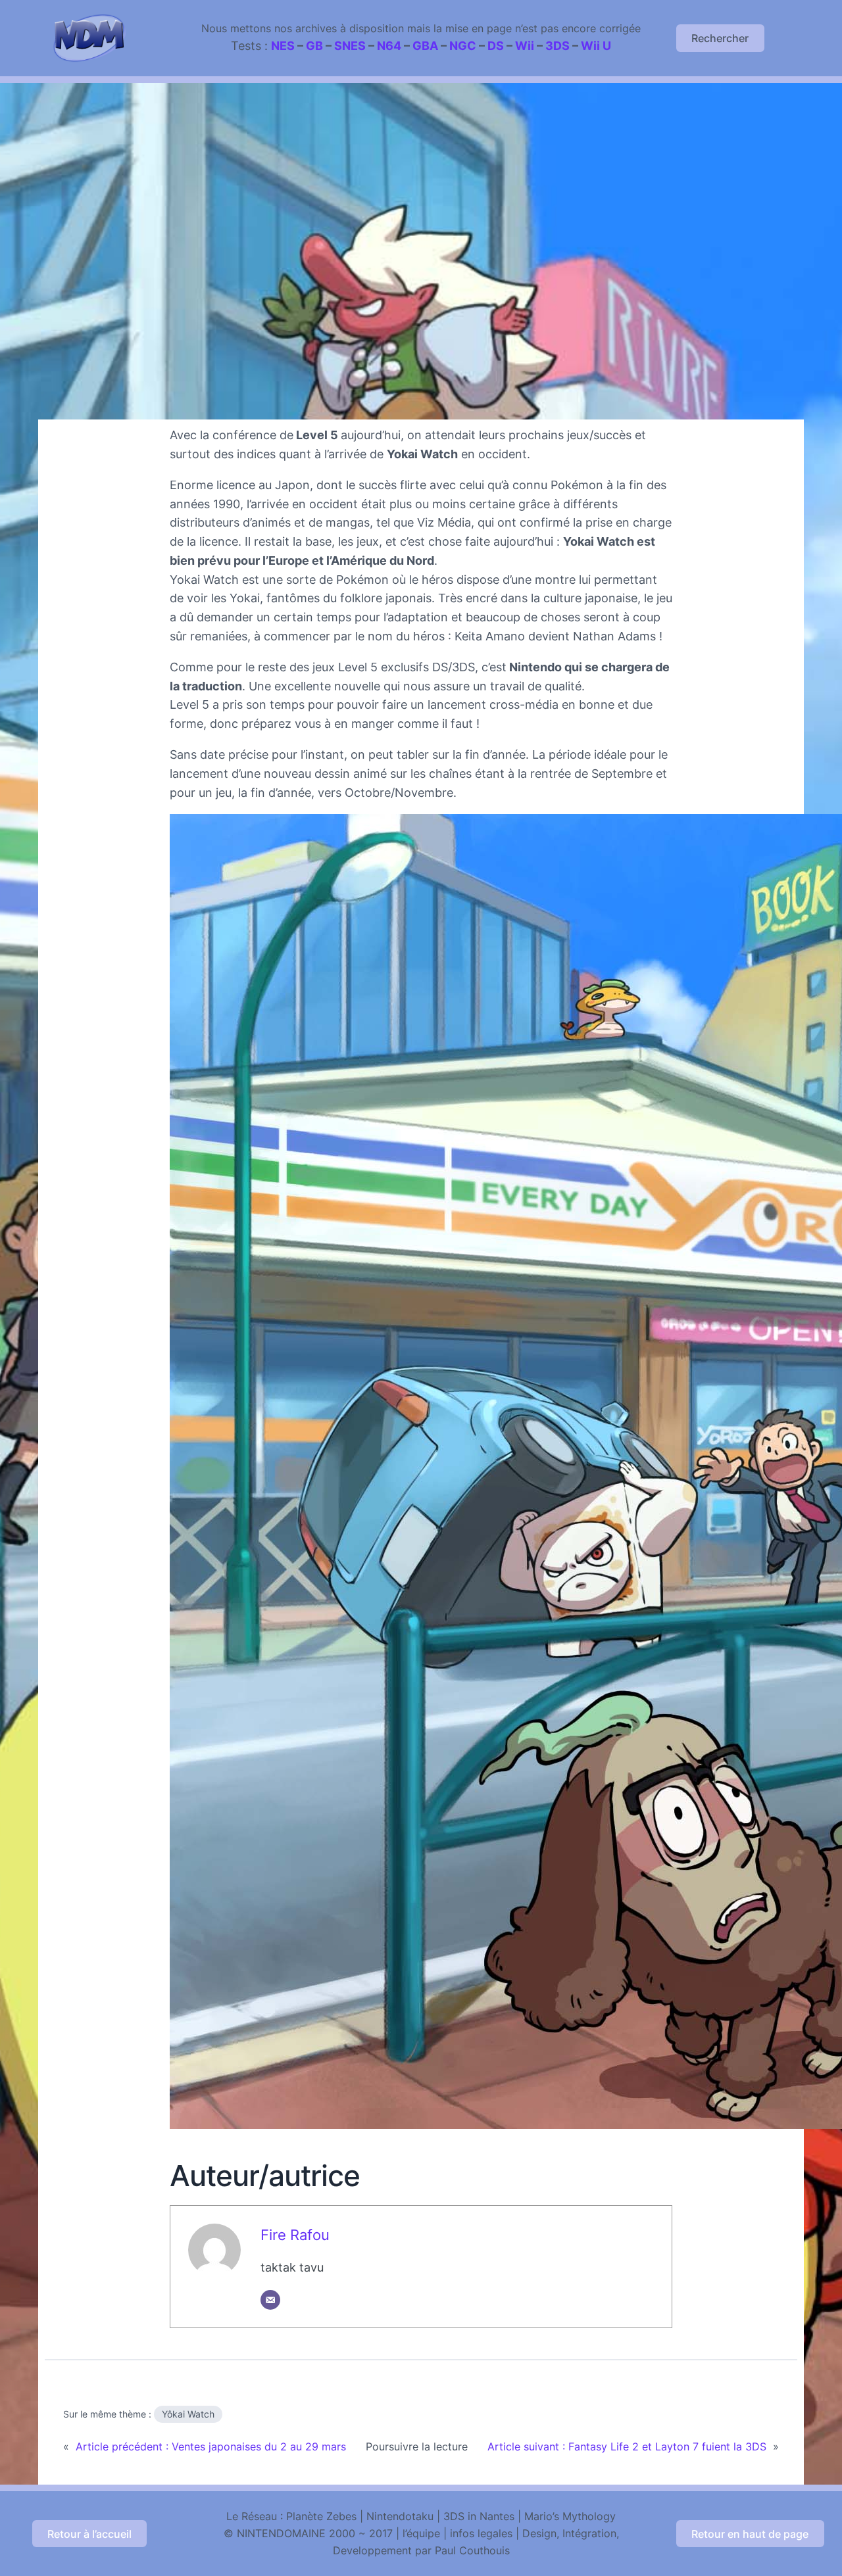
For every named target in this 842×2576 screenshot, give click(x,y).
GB (314, 46)
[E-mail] (270, 2300)
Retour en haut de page (750, 2534)
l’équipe (421, 2533)
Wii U (596, 46)
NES (283, 46)
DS (496, 46)
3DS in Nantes (479, 2516)
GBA (425, 46)
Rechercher (720, 38)
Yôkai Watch (188, 2414)
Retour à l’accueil (89, 2534)
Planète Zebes (321, 2516)
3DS (557, 46)
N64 (389, 46)
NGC (463, 46)
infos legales (481, 2533)
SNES (350, 46)
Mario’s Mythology (570, 2516)
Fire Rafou (295, 2235)
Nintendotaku (400, 2516)
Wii (525, 46)
